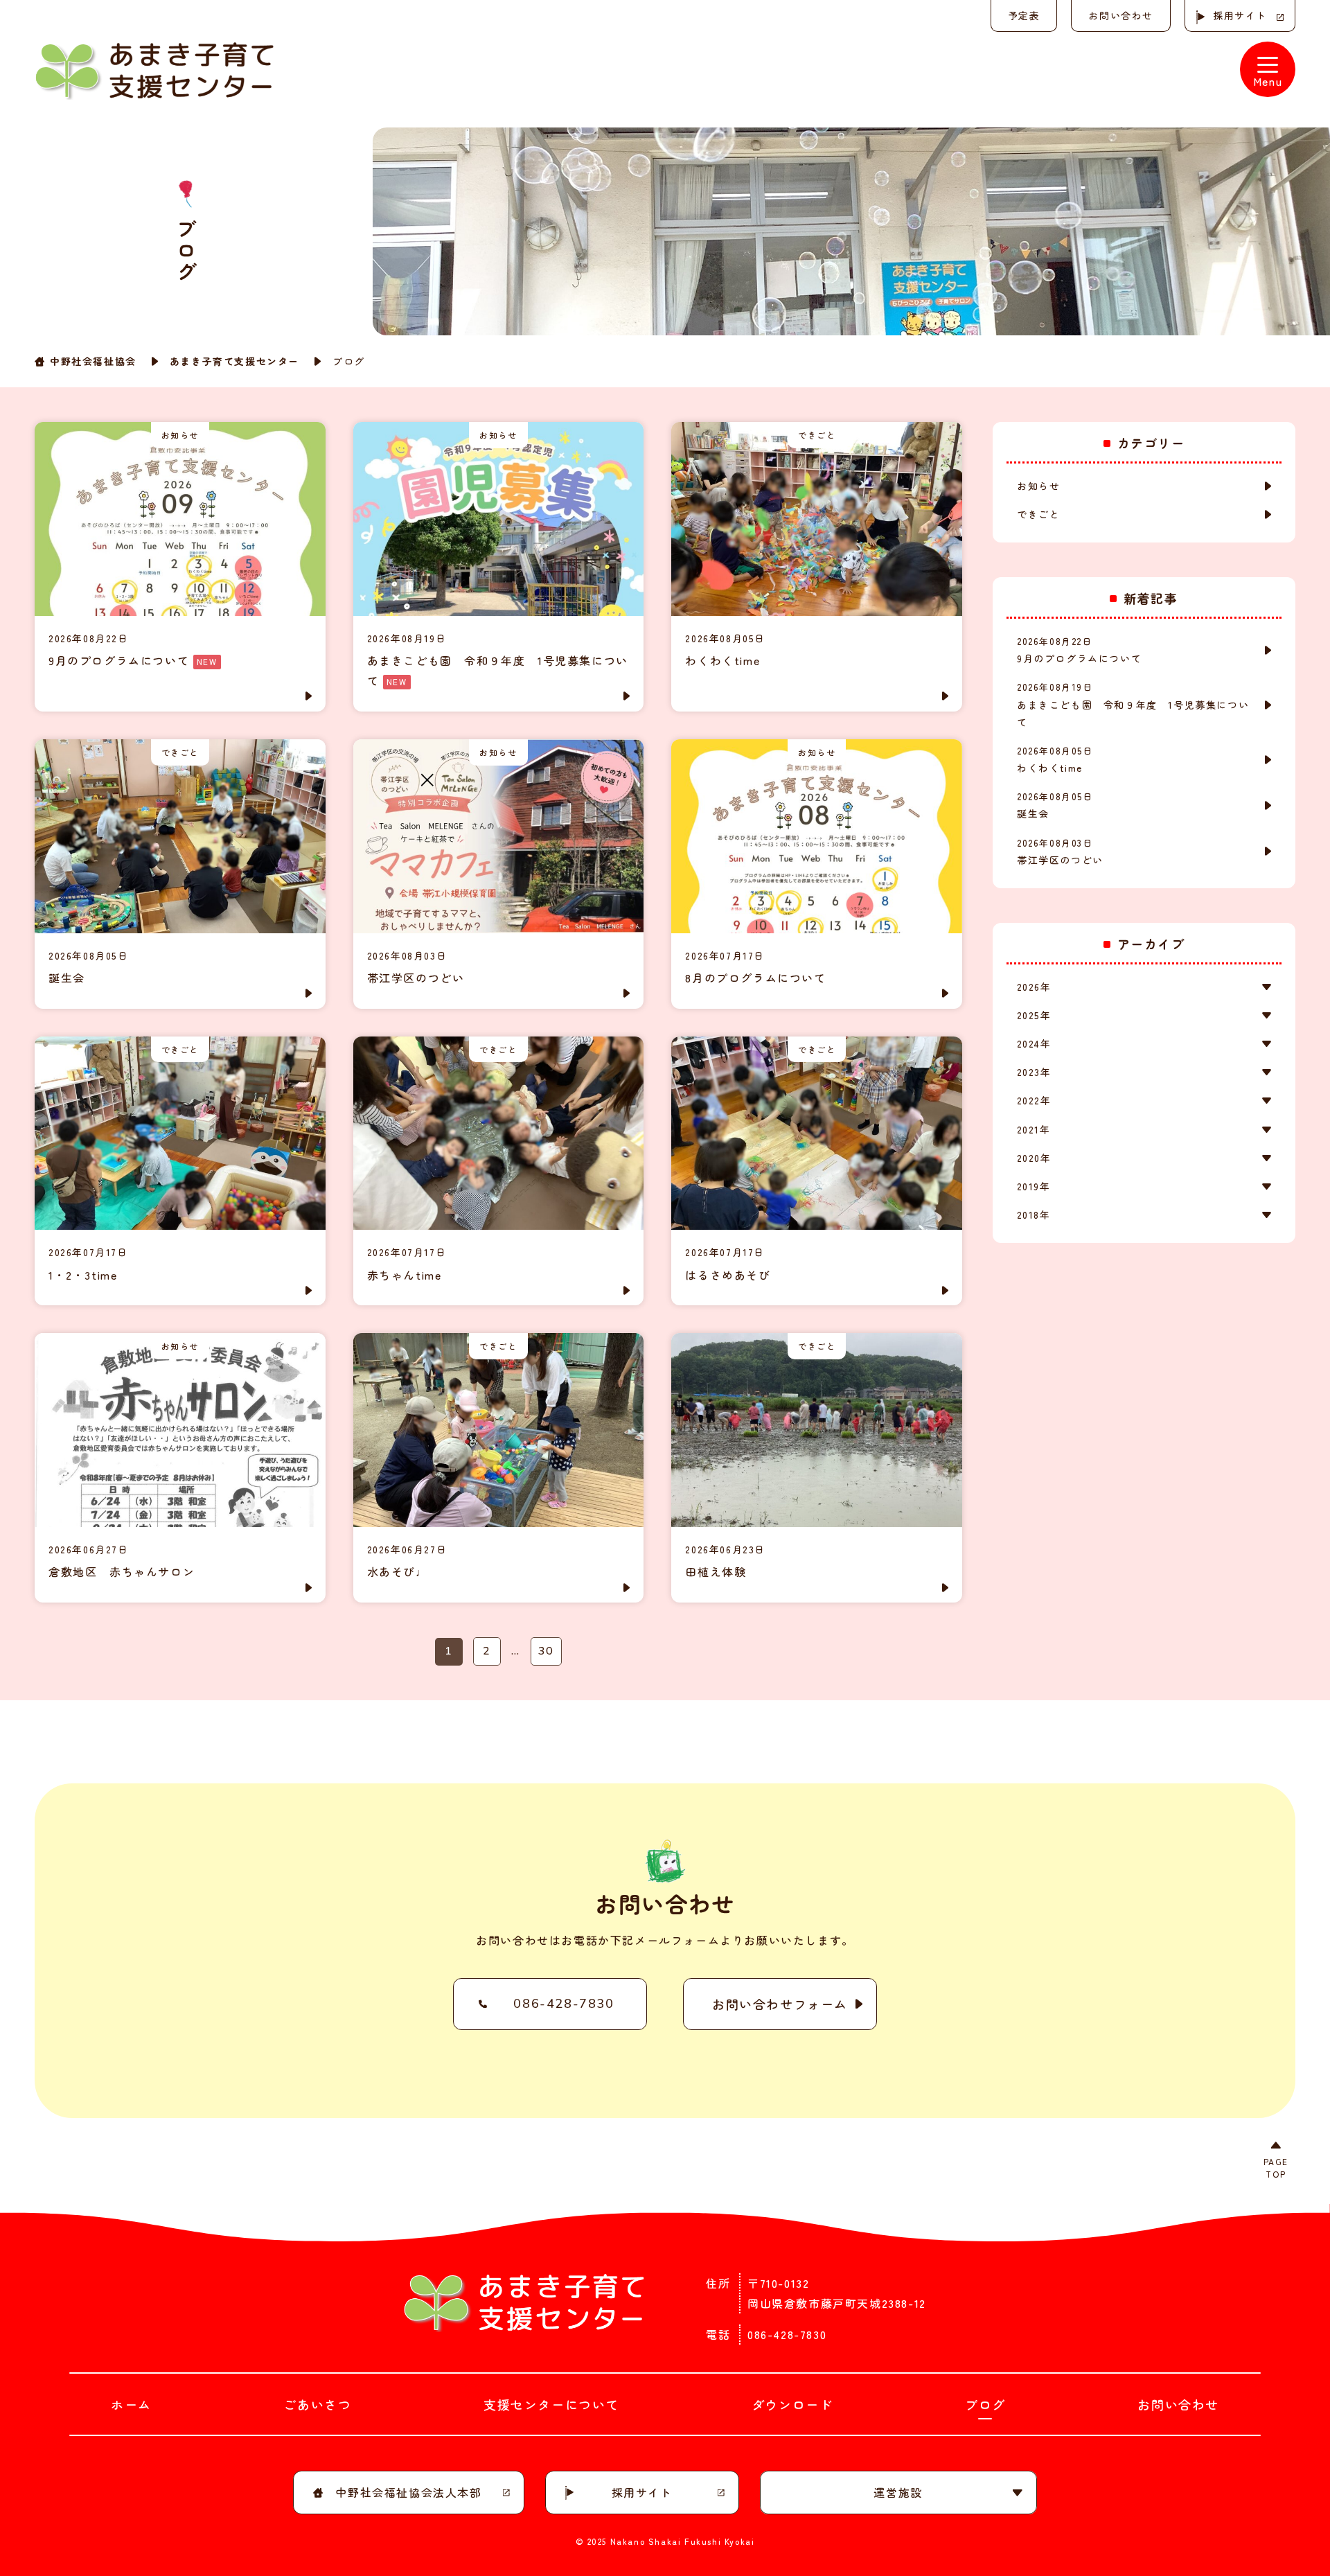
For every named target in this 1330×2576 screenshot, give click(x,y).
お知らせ (1038, 486)
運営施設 (898, 2492)
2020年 (1034, 1158)
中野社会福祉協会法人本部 (408, 2492)
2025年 (1034, 1015)
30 (546, 1651)
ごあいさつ (317, 2404)
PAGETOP (1276, 2168)
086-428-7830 (564, 2004)
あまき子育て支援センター (234, 361)
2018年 (1034, 1215)
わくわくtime (1055, 759)
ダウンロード (792, 2404)
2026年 (1034, 987)
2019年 (1034, 1186)
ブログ (985, 2404)
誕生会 (1055, 805)
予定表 (1024, 15)
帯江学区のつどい (1060, 852)
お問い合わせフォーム (780, 2004)
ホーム (131, 2404)
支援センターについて (551, 2404)
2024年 (1034, 1043)
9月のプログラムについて (1079, 650)
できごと (1038, 514)
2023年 (1034, 1072)
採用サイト (1240, 15)
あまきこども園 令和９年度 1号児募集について (1133, 704)
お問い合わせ (1121, 15)
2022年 (1034, 1100)
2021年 (1034, 1129)
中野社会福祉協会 (93, 361)
